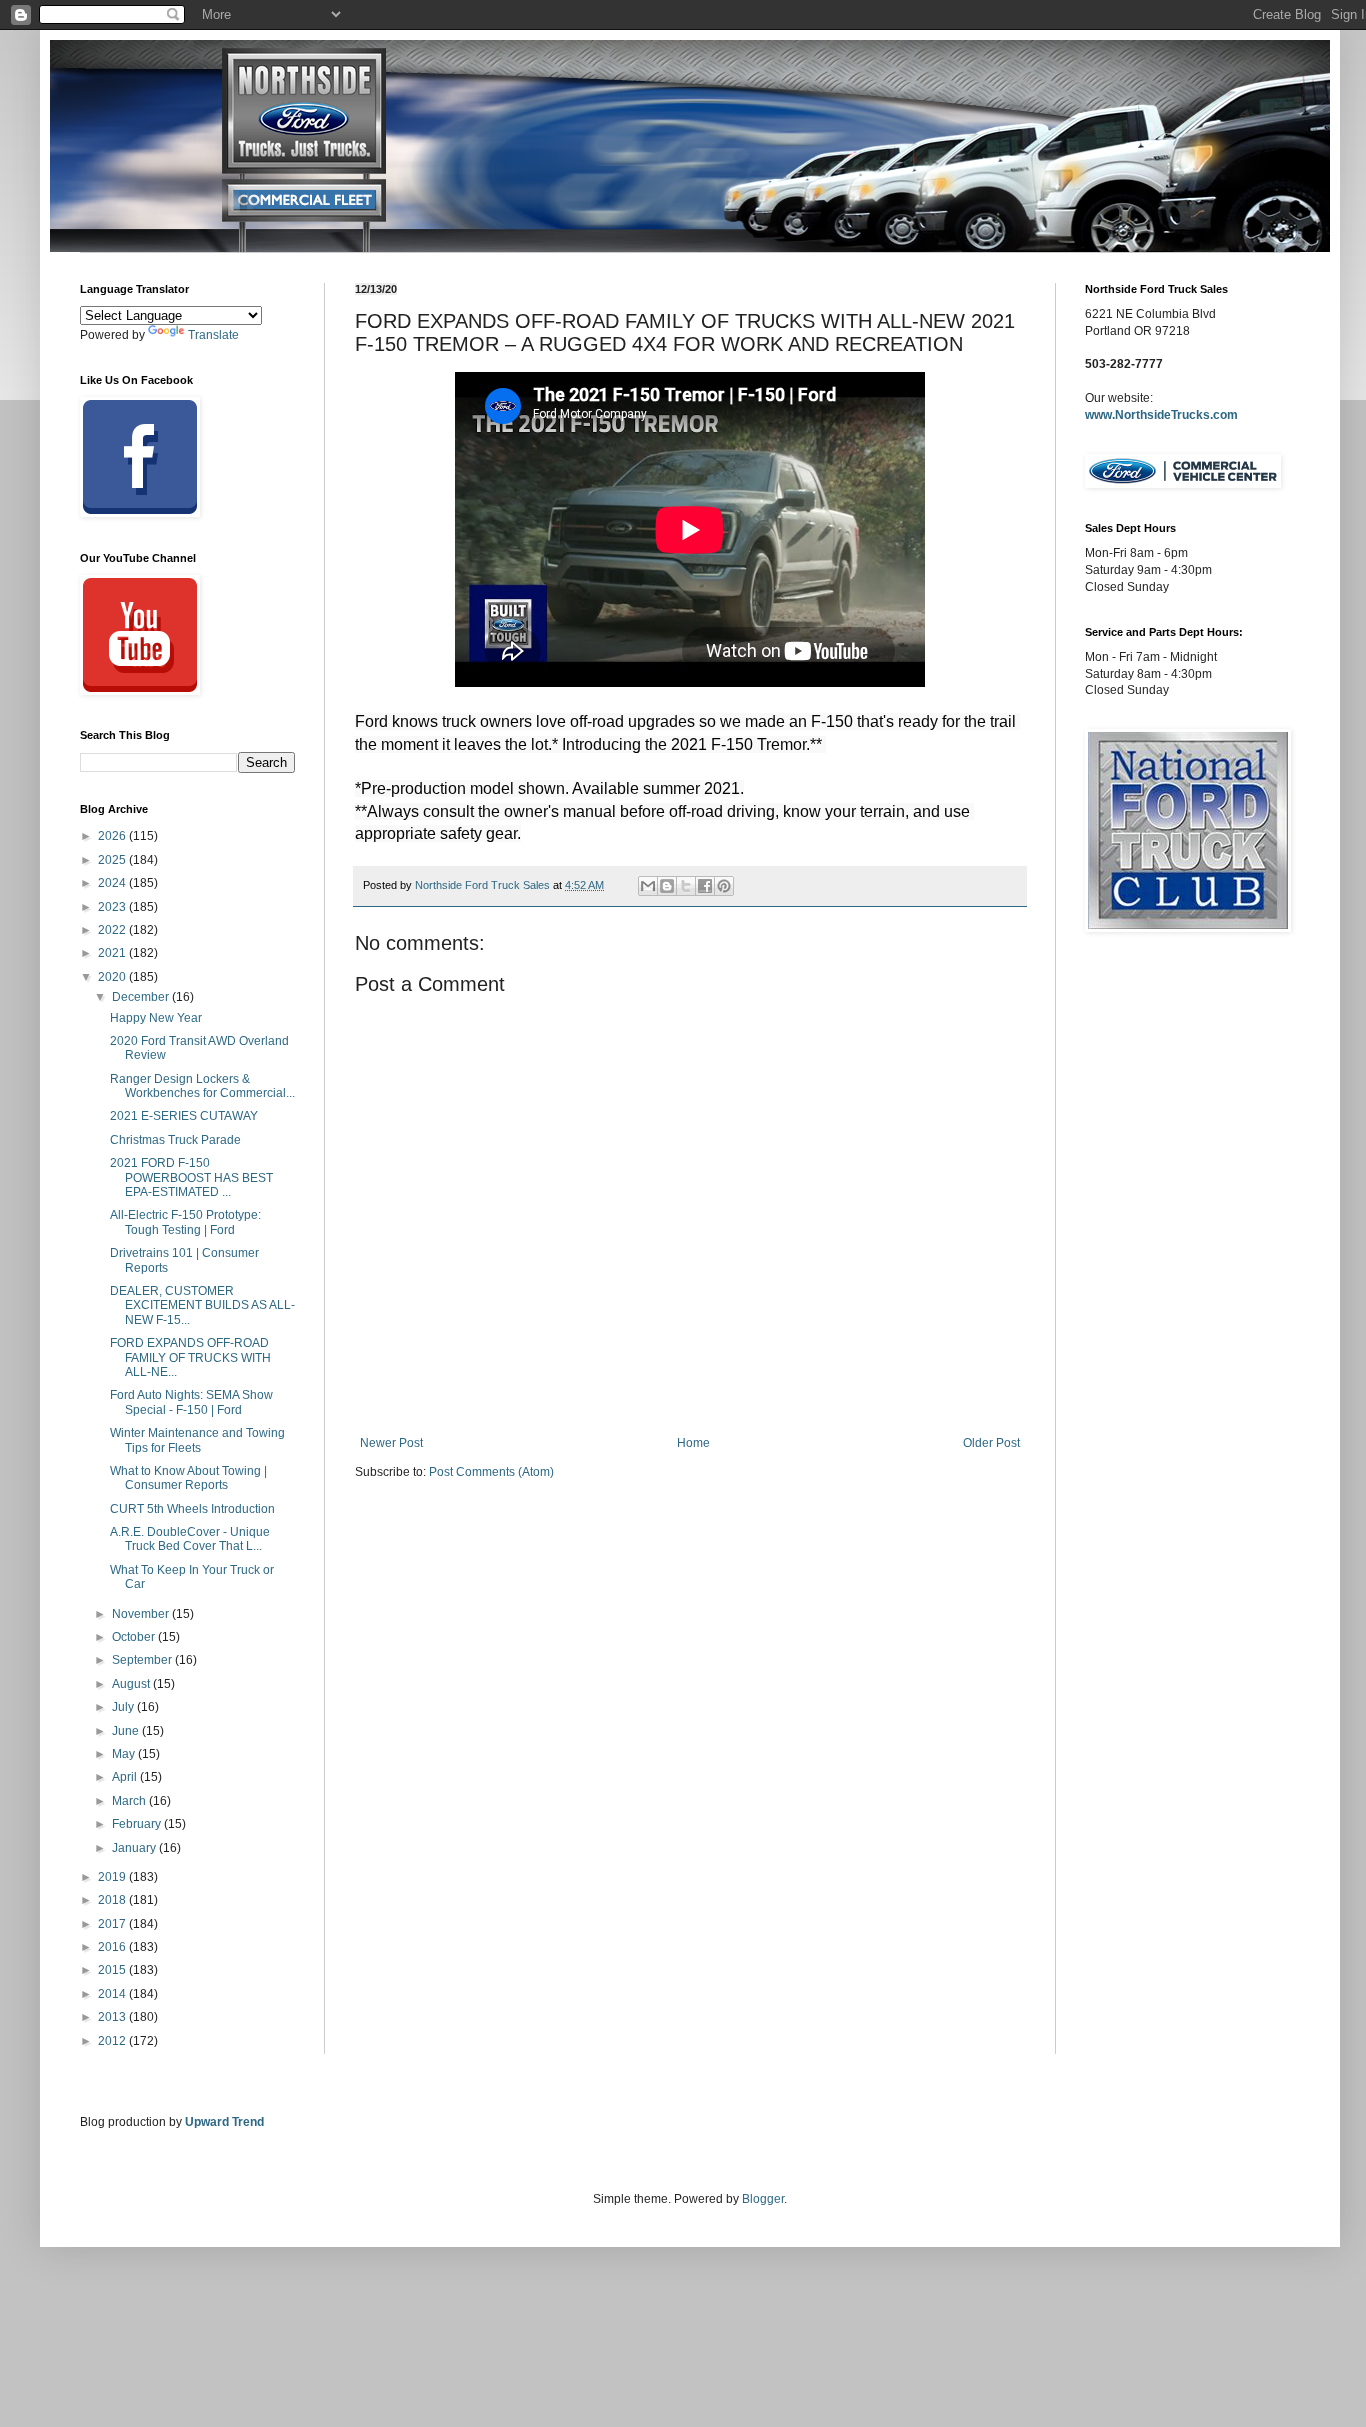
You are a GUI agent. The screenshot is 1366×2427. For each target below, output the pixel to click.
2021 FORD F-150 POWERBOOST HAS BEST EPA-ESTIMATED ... (191, 1177)
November (142, 1614)
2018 (113, 1900)
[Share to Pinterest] (724, 886)
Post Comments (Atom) (491, 1472)
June (127, 1731)
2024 (113, 883)
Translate (213, 335)
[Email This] (648, 886)
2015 (113, 1970)
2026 (113, 836)
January (135, 1848)
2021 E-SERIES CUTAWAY (184, 1116)
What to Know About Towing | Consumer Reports (188, 1478)
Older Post (991, 1443)
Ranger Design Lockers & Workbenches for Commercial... (202, 1086)
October (135, 1637)
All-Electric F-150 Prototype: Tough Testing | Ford (185, 1222)
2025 (113, 860)
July (124, 1707)
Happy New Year (156, 1018)
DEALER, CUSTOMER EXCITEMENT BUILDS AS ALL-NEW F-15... (202, 1305)
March (130, 1801)
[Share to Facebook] (705, 886)
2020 (113, 977)
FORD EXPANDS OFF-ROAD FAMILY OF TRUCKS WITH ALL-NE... (190, 1357)
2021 (113, 953)
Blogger (763, 2199)
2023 (113, 907)
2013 (113, 2017)
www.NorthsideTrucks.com (1161, 415)
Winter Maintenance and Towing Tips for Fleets (197, 1440)
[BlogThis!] (667, 886)
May (125, 1754)
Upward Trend (224, 2122)
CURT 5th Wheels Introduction (192, 1509)
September (143, 1660)
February (138, 1824)
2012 (113, 2041)
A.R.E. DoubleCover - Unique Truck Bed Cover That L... (190, 1539)
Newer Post (391, 1443)
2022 (113, 930)
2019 (113, 1877)
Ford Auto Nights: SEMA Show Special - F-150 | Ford (191, 1402)
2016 (113, 1947)
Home (693, 1443)
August (132, 1684)
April (126, 1777)
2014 (113, 1994)
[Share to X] (686, 886)
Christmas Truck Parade (175, 1140)
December (142, 997)
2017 (113, 1924)
